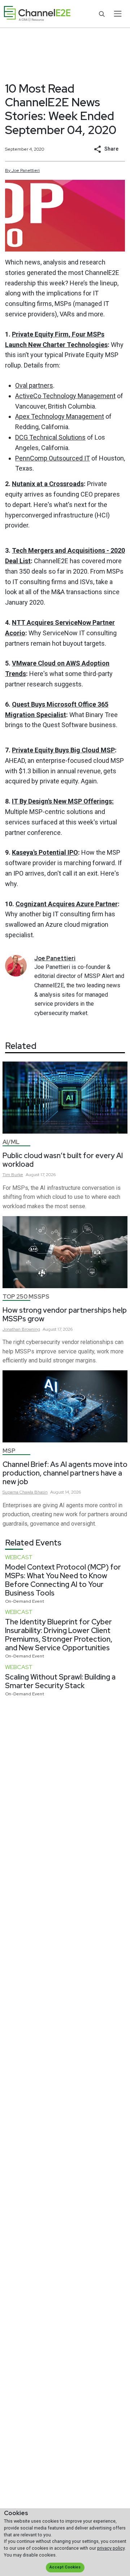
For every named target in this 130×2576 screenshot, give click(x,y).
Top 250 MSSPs (26, 1297)
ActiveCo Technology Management (65, 396)
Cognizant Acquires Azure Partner (67, 904)
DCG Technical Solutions (50, 437)
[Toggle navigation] (118, 14)
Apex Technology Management (60, 416)
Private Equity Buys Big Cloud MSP (63, 750)
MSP (9, 1451)
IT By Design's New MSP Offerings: (63, 801)
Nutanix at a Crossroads (48, 484)
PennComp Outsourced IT (53, 458)
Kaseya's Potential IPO (45, 852)
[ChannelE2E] (37, 14)
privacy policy (111, 2548)
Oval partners (34, 385)
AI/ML (11, 1142)
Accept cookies (65, 2567)
